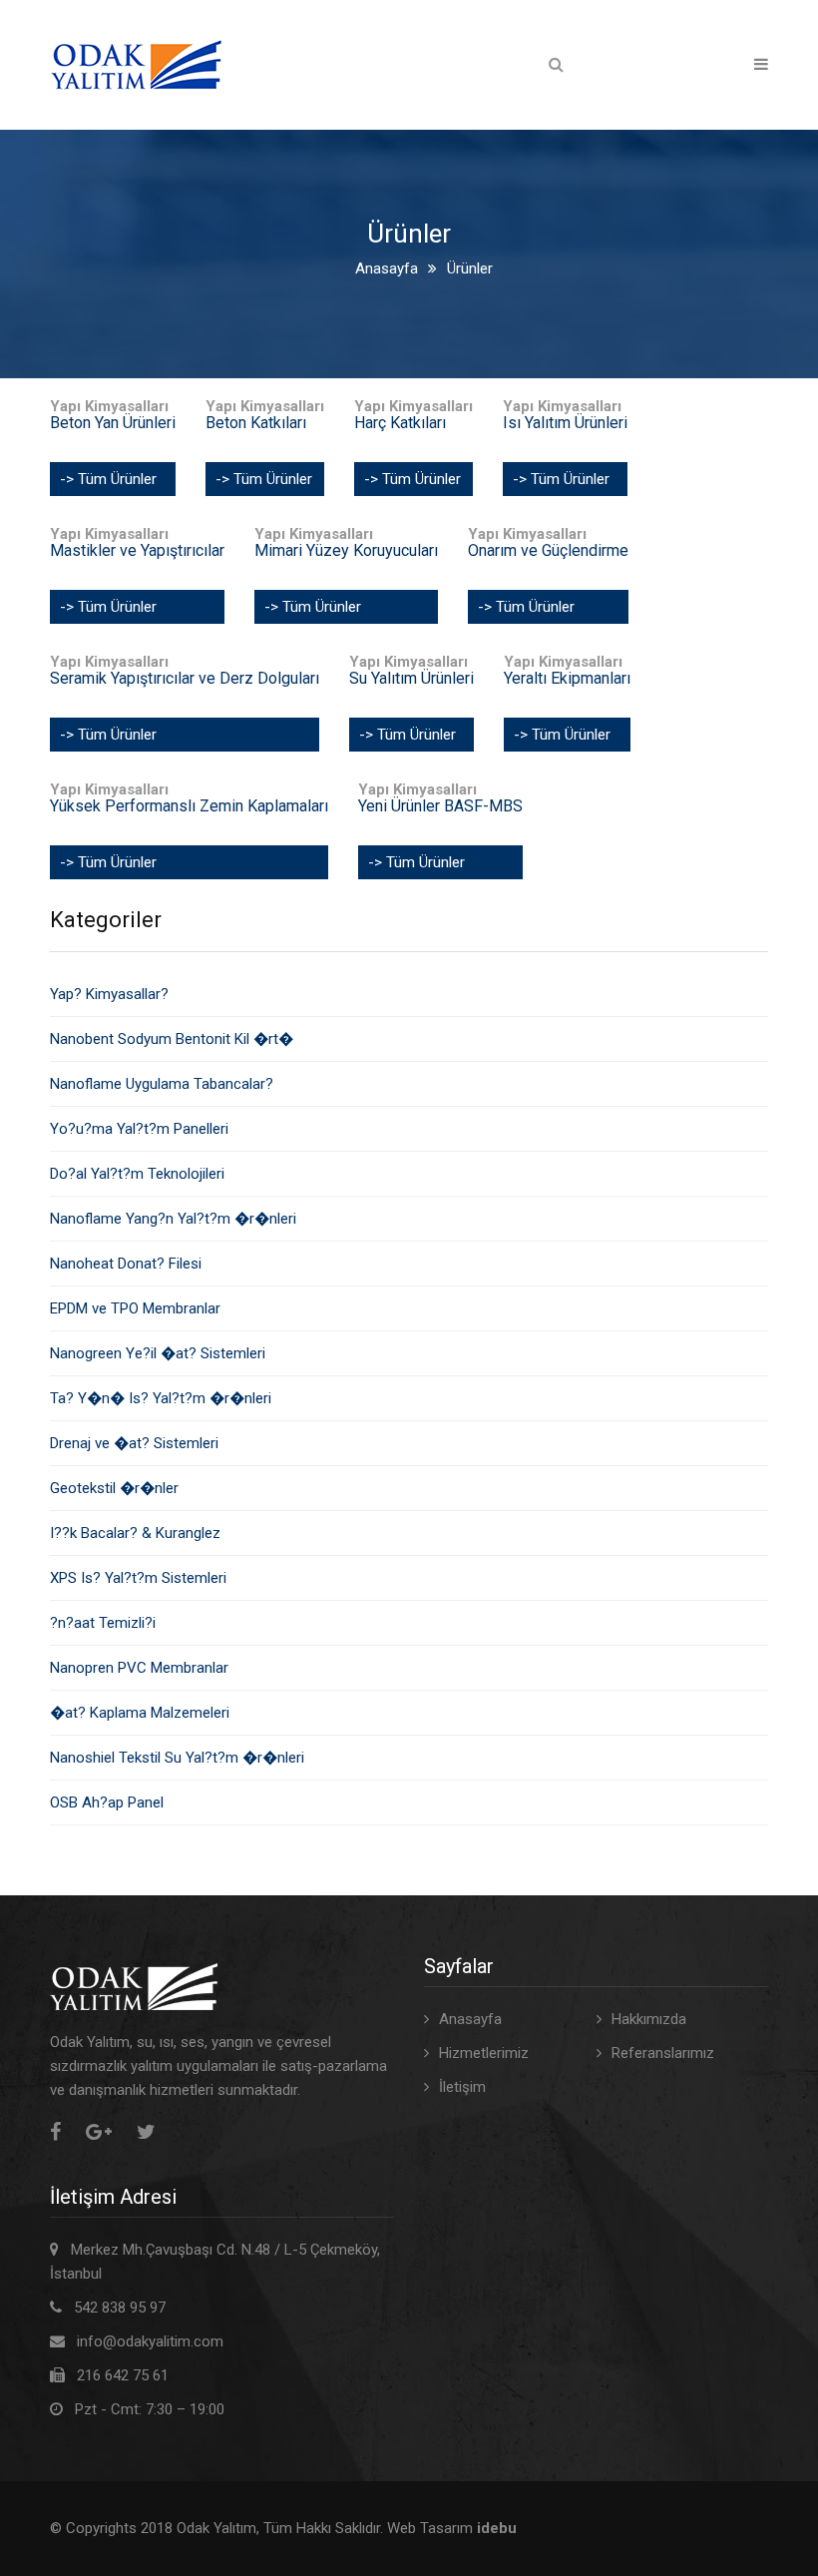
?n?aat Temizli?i (103, 1623)
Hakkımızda (649, 2019)
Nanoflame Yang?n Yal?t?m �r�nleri (173, 1219)
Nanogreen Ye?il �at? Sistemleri (158, 1353)
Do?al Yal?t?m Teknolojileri (137, 1174)
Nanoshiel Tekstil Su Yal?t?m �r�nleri (177, 1758)
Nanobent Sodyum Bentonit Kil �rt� (172, 1039)
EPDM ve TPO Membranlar (135, 1308)
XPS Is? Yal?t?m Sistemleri (138, 1578)
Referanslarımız (663, 2053)
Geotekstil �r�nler (114, 1488)
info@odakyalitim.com (150, 2341)
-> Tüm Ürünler (108, 479)
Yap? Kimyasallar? (109, 994)
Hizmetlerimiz (484, 2053)
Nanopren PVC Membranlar (139, 1668)
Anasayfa (387, 268)
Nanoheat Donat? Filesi (126, 1264)
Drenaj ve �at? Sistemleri (134, 1443)
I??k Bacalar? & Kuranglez (135, 1533)
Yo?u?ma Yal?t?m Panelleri (139, 1129)
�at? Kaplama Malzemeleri (140, 1713)
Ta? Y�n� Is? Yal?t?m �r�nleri (161, 1398)
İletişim (462, 2087)
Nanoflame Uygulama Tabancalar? (162, 1084)
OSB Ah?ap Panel (107, 1803)
